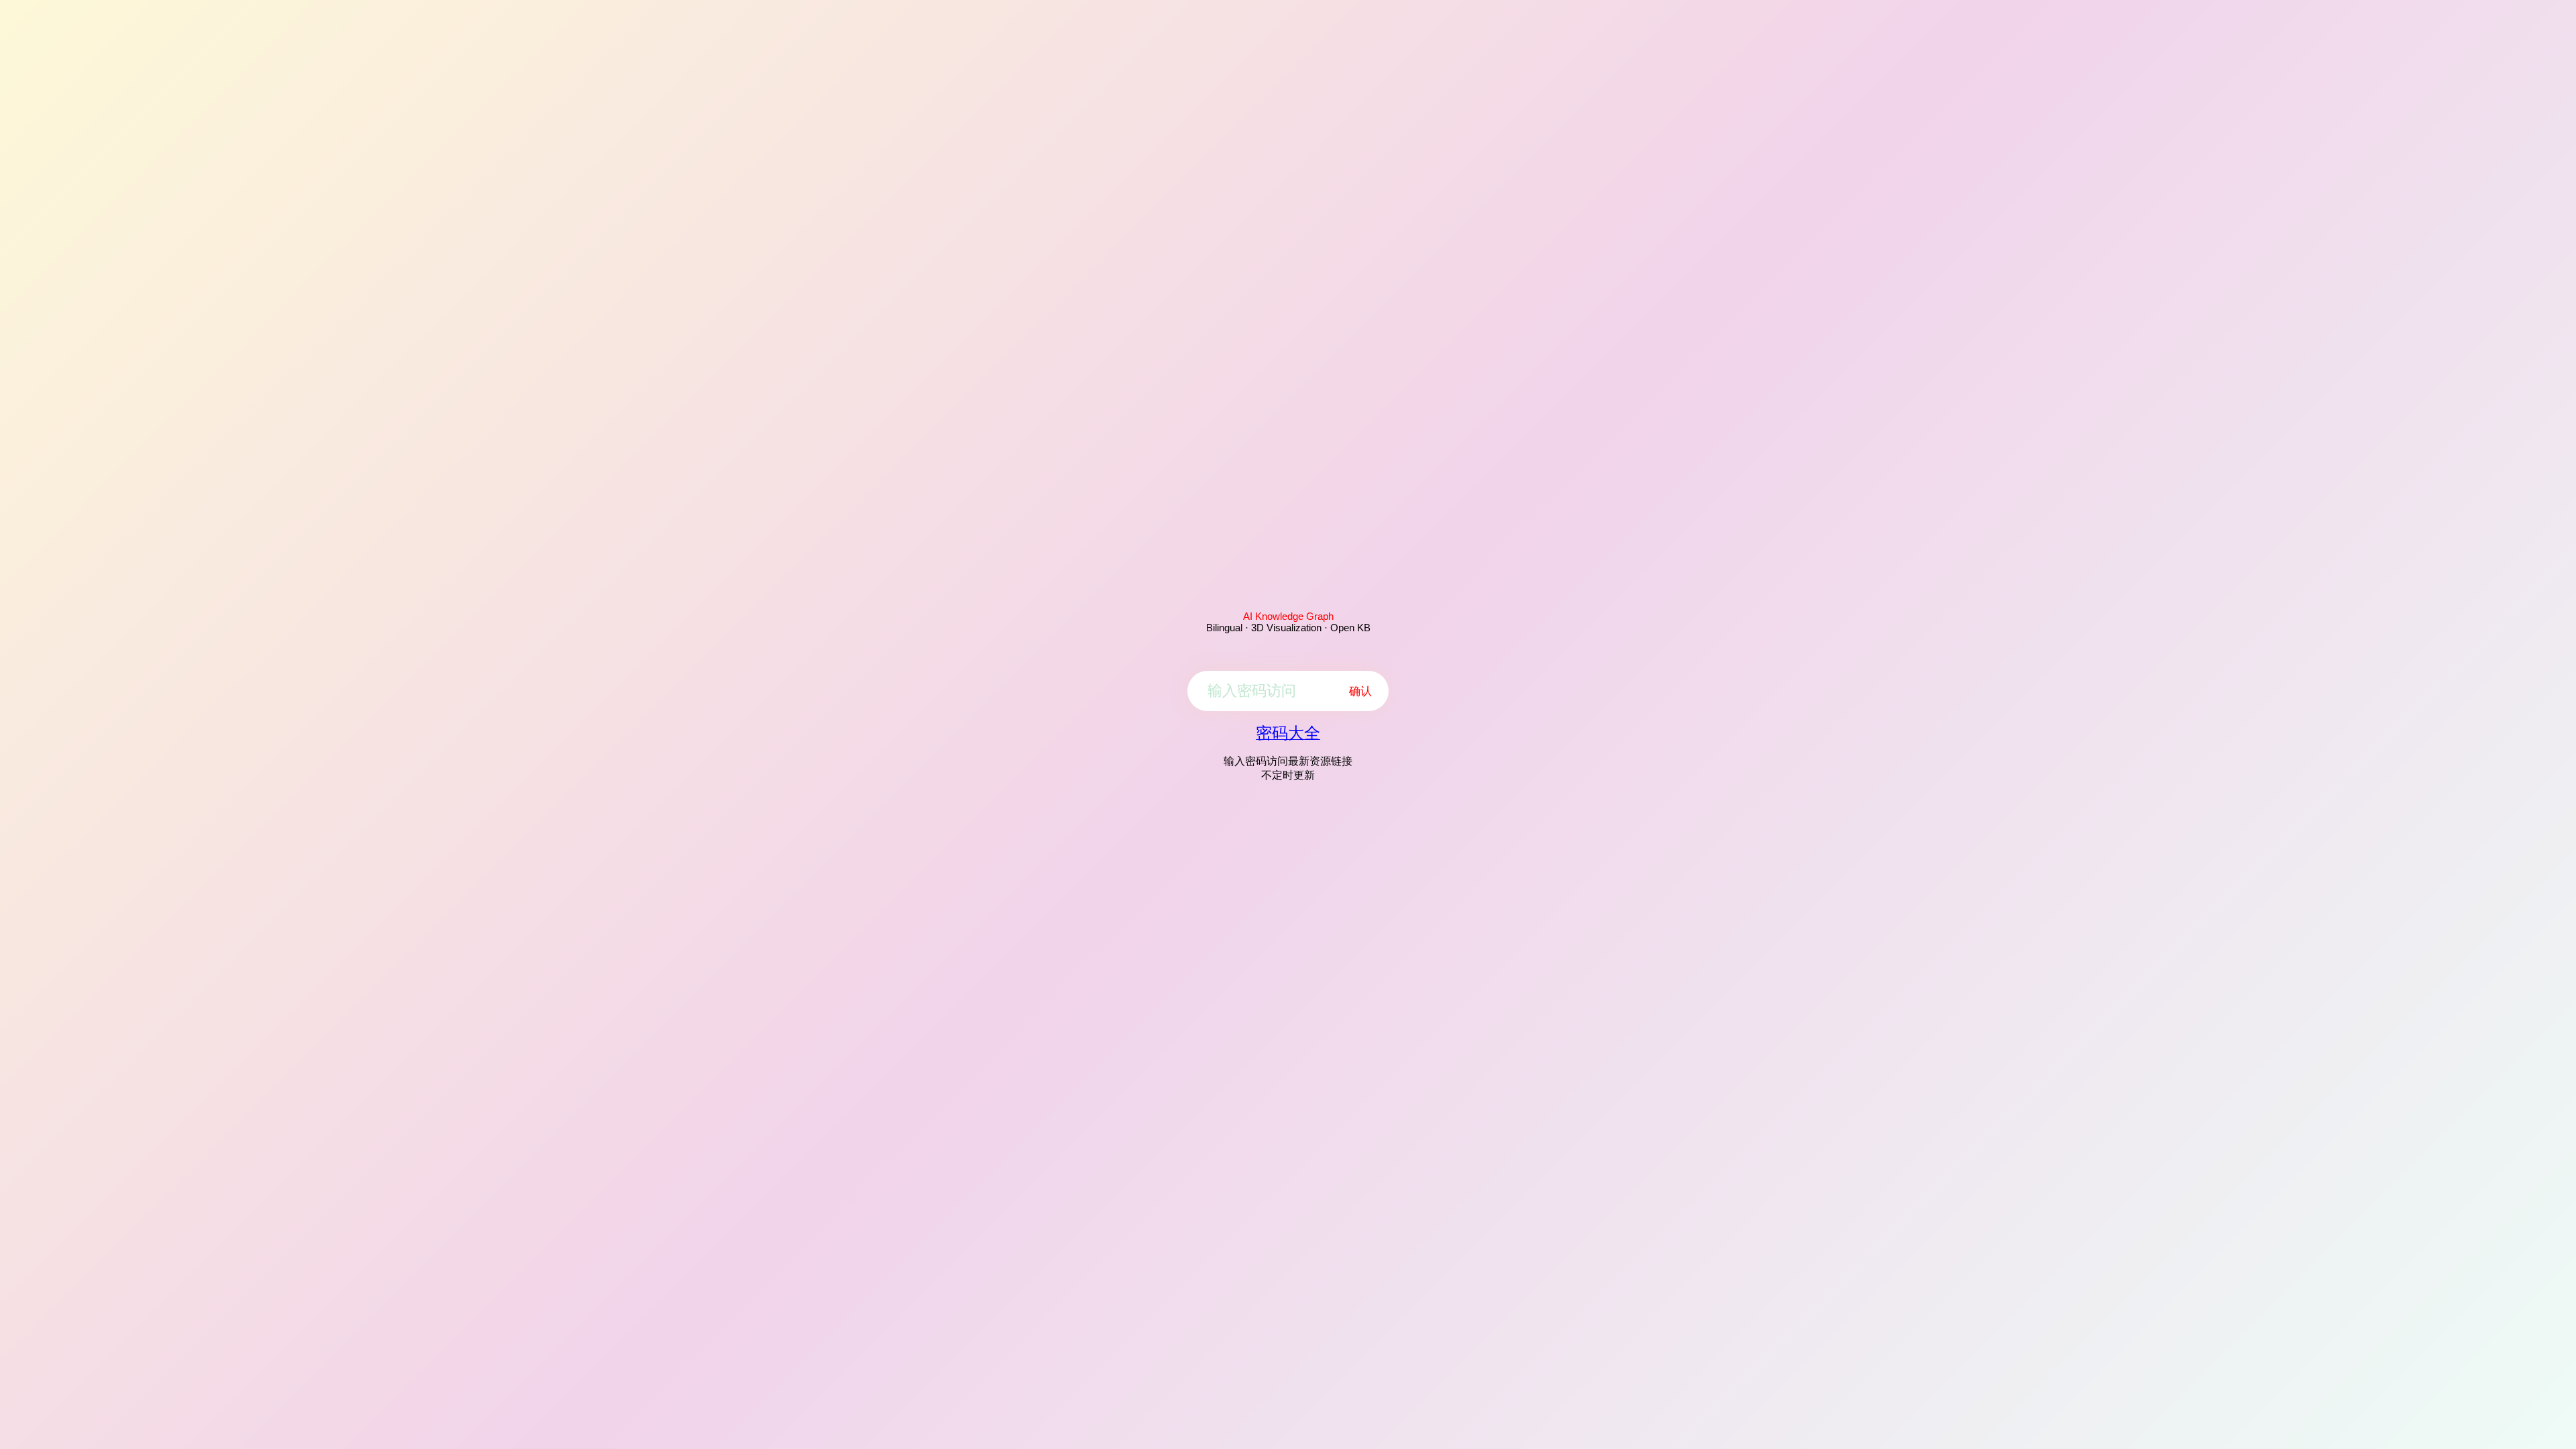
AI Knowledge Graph (1288, 616)
